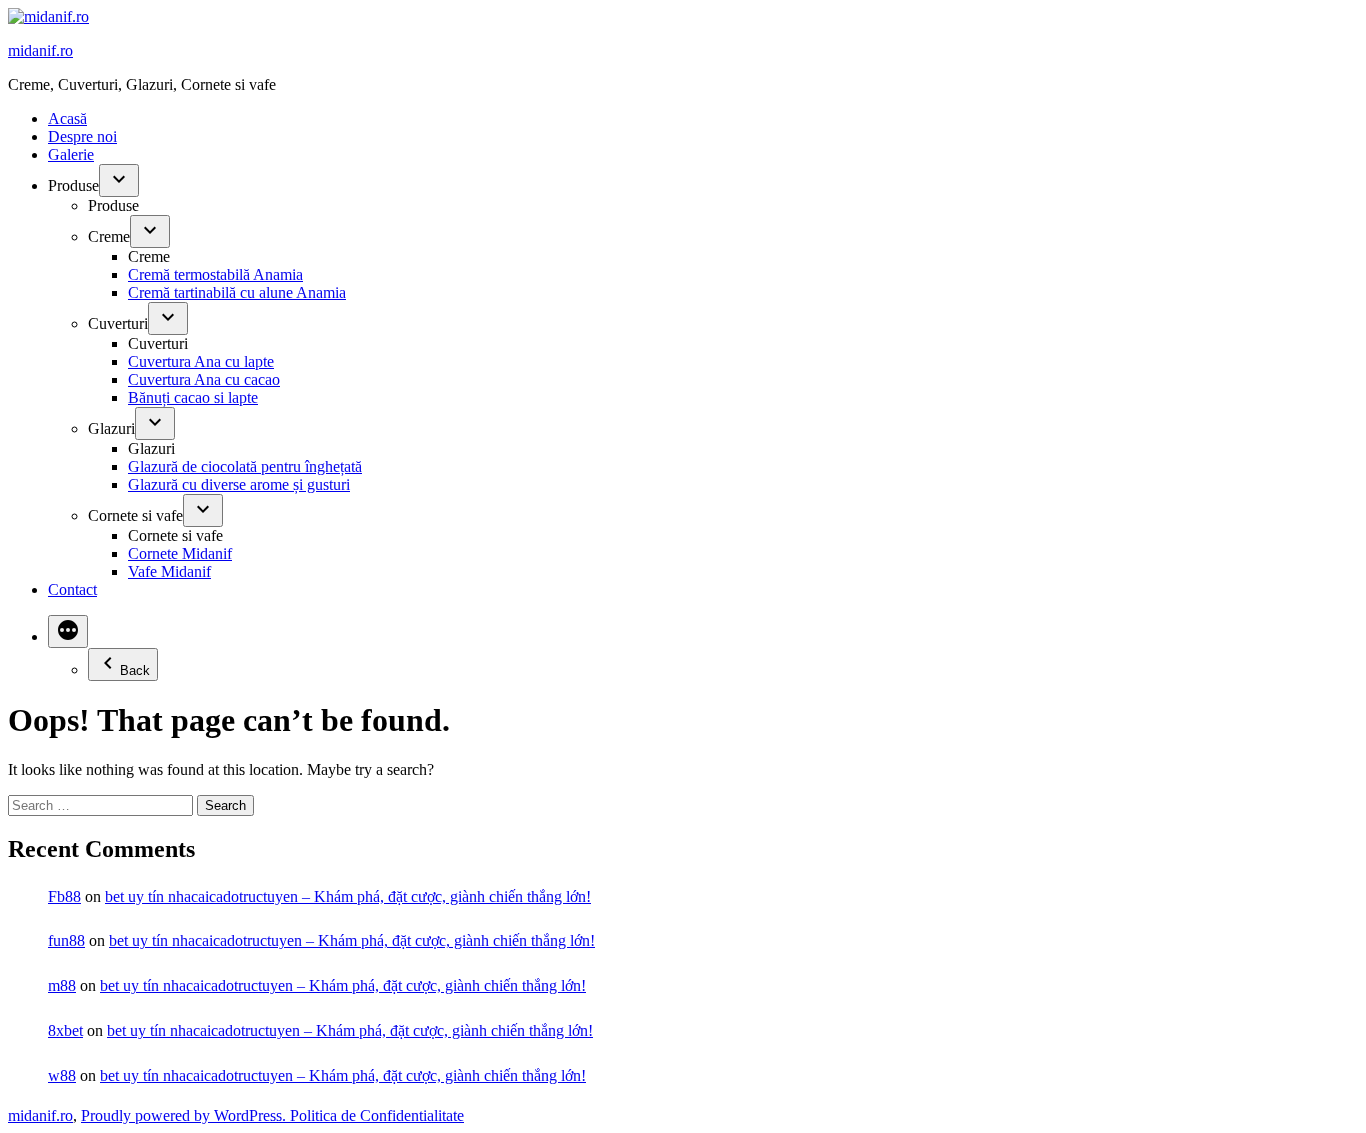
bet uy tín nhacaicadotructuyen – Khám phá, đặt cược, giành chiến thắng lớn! (348, 896)
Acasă (67, 118)
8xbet (65, 1030)
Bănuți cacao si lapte (193, 397)
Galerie (71, 154)
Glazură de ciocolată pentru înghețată (245, 466)
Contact (72, 589)
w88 (62, 1075)
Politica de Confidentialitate (377, 1115)
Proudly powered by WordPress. (185, 1115)
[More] (68, 631)
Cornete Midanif (180, 553)
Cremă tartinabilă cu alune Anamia (237, 292)
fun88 (66, 940)
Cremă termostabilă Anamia (215, 274)
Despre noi (82, 136)
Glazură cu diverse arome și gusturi (239, 484)
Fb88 (64, 896)
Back (135, 670)
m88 (62, 985)
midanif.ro (40, 50)
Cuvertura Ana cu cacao (204, 379)
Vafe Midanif (169, 571)
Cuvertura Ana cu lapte (201, 361)
